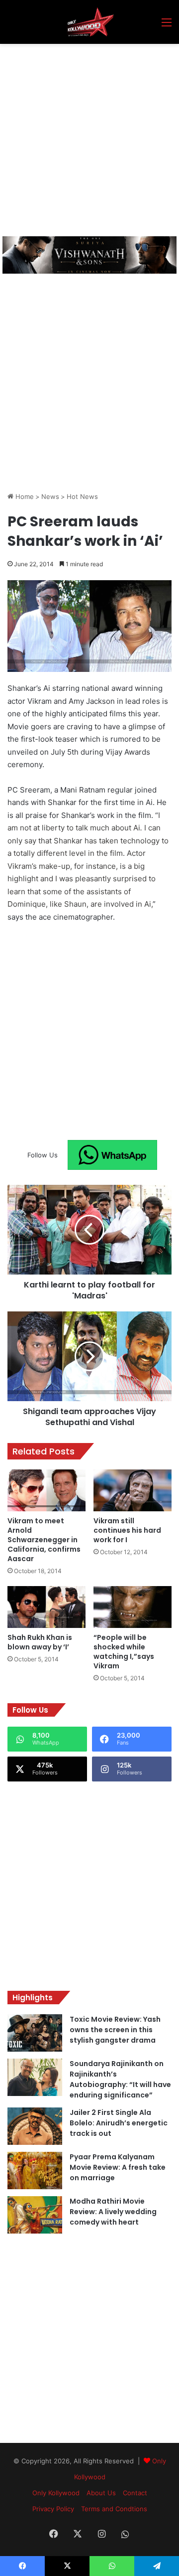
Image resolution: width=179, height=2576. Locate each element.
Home (24, 496)
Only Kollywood (56, 2493)
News (50, 496)
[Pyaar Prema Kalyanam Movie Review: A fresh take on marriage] (35, 2171)
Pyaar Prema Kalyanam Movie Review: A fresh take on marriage (118, 2167)
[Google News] (112, 1155)
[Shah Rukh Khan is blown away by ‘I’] (46, 1607)
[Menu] (167, 26)
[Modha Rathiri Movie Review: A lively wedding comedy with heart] (35, 2215)
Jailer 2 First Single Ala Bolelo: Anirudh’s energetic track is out (119, 2123)
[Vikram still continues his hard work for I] (133, 1490)
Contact (135, 2493)
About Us (101, 2493)
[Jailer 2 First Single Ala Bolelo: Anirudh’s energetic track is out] (35, 2126)
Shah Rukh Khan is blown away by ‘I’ (40, 1642)
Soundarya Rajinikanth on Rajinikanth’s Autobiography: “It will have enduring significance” (120, 2079)
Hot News (82, 496)
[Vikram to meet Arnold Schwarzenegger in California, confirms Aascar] (46, 1490)
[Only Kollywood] (89, 22)
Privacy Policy (53, 2509)
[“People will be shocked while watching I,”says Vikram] (133, 1607)
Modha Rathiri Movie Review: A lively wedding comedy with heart (113, 2212)
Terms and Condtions (114, 2509)
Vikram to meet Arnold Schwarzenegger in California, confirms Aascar (44, 1540)
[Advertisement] (89, 139)
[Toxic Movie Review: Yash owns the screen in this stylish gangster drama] (35, 2033)
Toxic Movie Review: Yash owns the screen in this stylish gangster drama (115, 2030)
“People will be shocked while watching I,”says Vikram (124, 1652)
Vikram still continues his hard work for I (127, 1530)
